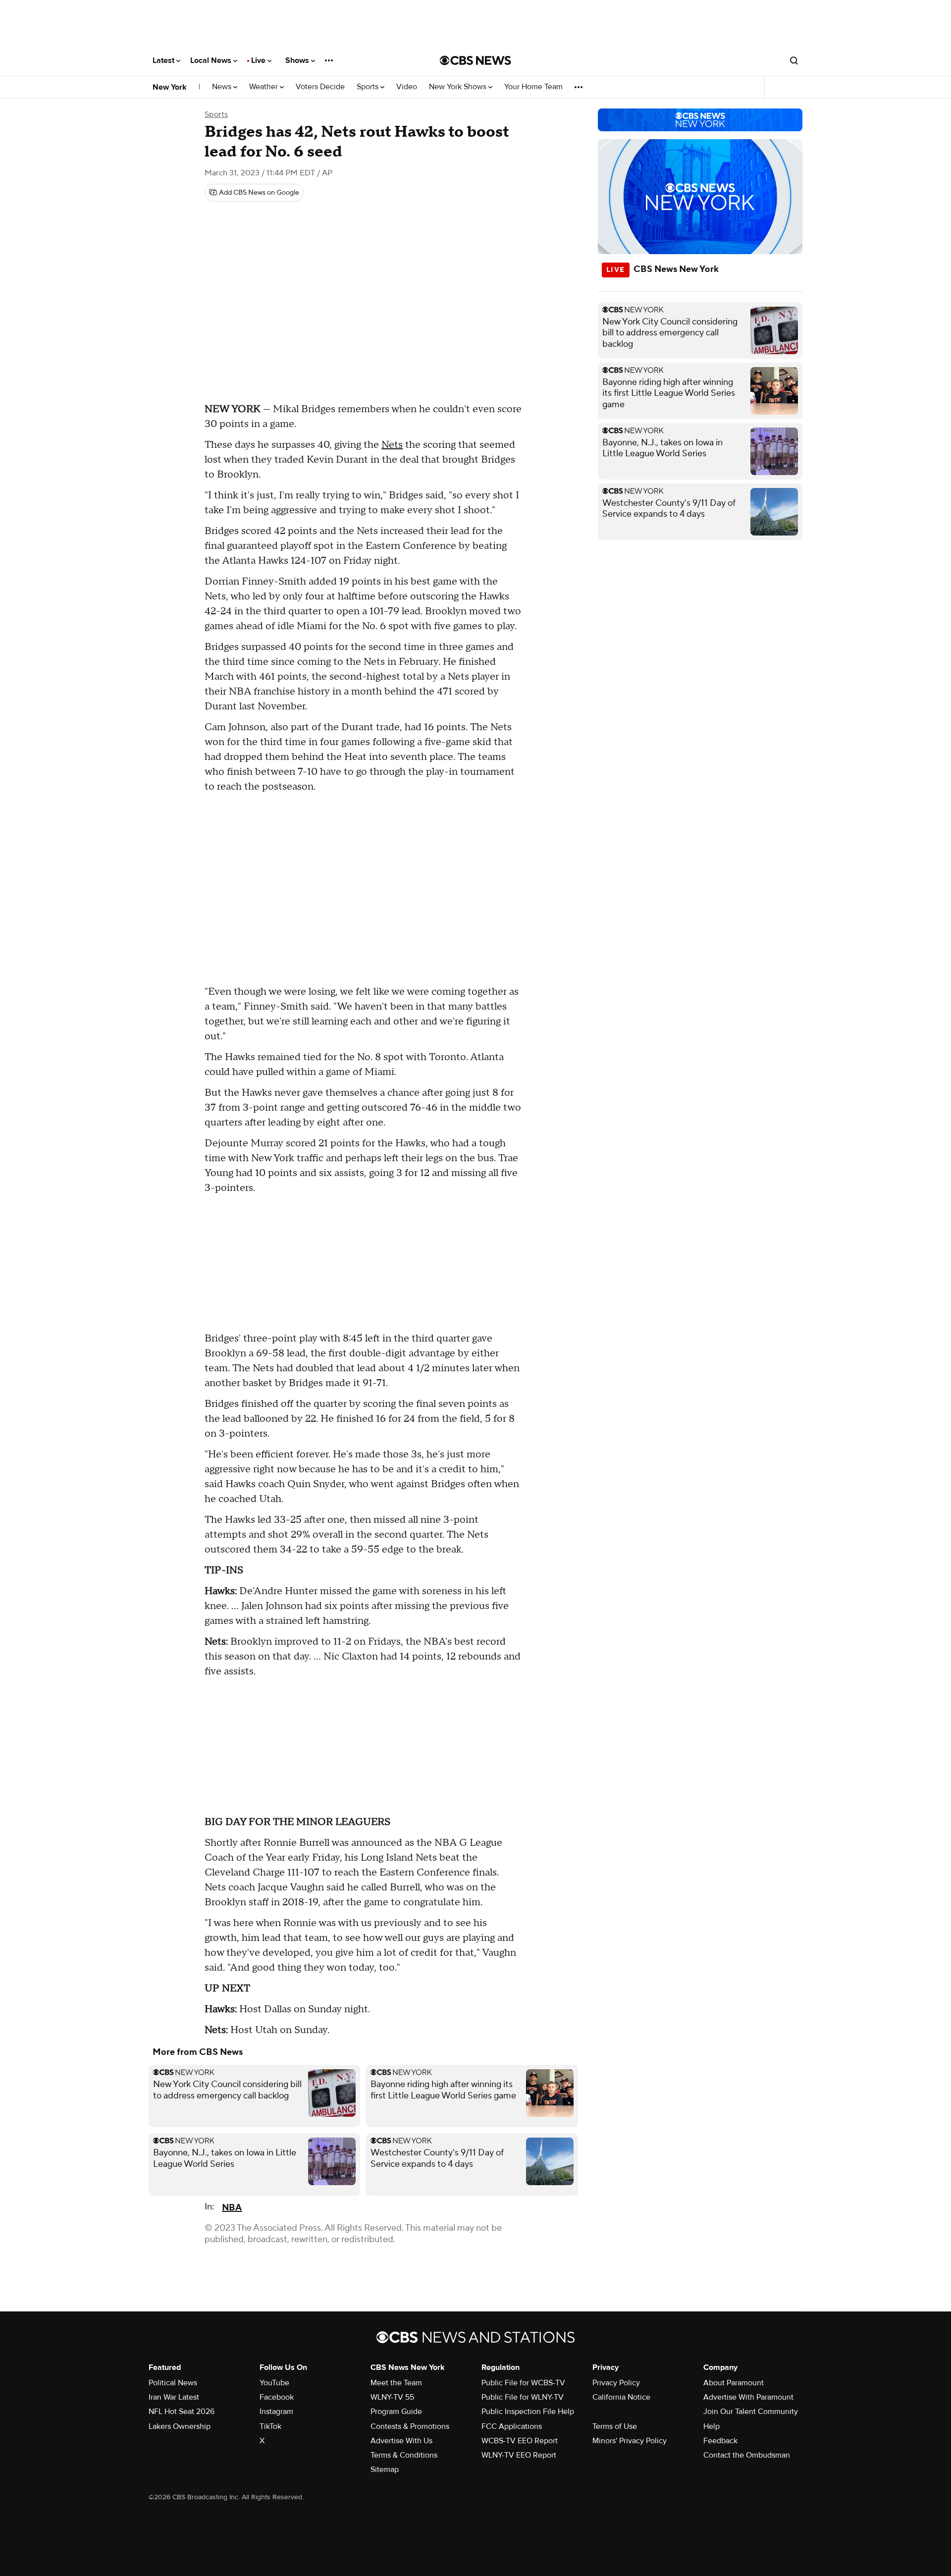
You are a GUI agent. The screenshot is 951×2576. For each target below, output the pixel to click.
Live (259, 60)
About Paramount (734, 2383)
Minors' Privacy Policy (630, 2441)
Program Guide (396, 2412)
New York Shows (459, 87)
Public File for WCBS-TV (523, 2383)
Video (407, 87)
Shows (298, 60)
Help (712, 2426)
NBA (232, 2208)
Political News (173, 2383)
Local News (212, 60)
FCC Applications (512, 2426)
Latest (164, 60)
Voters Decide (320, 87)
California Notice (621, 2397)
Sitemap (385, 2469)
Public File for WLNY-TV (523, 2397)
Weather (264, 87)
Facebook (277, 2397)
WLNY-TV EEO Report (519, 2455)
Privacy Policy (616, 2383)
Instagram (276, 2412)
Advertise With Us (401, 2441)
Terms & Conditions (404, 2455)
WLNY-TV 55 (392, 2397)
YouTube (274, 2383)
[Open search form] (794, 60)
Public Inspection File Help (528, 2412)
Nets (392, 445)
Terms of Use (615, 2426)
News (223, 87)
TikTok (270, 2426)
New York (170, 87)
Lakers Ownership (180, 2426)
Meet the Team (396, 2383)
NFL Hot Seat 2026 (182, 2412)
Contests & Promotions (410, 2426)
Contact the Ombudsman (747, 2455)
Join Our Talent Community (751, 2412)
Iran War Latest (174, 2397)
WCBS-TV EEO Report (520, 2441)
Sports (369, 87)
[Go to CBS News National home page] (475, 60)
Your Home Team (533, 87)
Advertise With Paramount (748, 2397)
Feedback (720, 2441)
